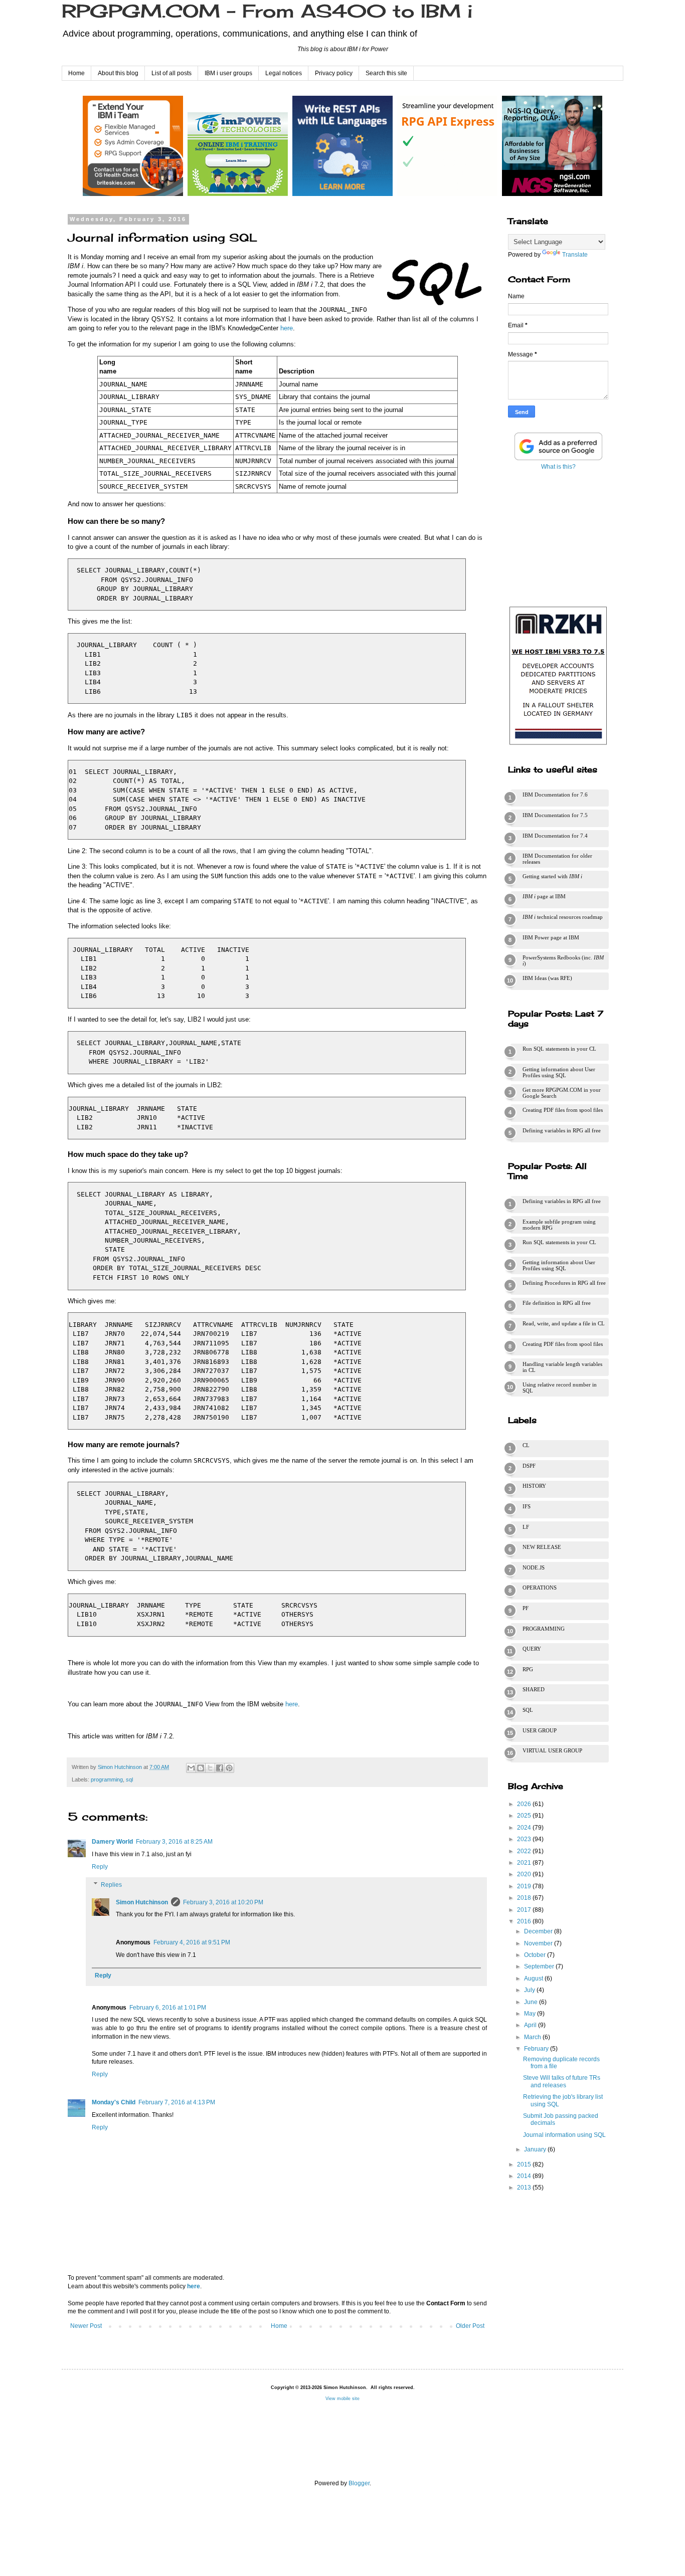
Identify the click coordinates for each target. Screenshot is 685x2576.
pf (526, 1608)
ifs (527, 1506)
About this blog (118, 73)
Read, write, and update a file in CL (564, 1323)
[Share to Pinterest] (229, 1768)
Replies (111, 1885)
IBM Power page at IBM (551, 937)
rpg (528, 1669)
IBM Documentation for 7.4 (555, 836)
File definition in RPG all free (557, 1303)
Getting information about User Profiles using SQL (559, 1072)
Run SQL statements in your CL (559, 1049)
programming (107, 1779)
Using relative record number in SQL (560, 1388)
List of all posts (172, 73)
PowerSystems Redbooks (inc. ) (563, 960)
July (530, 1990)
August (534, 1978)
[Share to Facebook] (220, 1768)
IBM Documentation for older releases (557, 859)
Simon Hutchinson (142, 1902)
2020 (525, 1874)
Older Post (470, 2326)
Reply (100, 1867)
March (533, 2037)
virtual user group (552, 1750)
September (540, 1966)
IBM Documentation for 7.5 (555, 815)
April (531, 2025)
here (287, 328)
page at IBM (544, 896)
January (536, 2149)
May (531, 2014)
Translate (575, 255)
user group (540, 1730)
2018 (525, 1898)
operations (540, 1588)
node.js (534, 1567)
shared (534, 1689)
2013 (525, 2188)
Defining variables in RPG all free (562, 1130)
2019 (525, 1886)
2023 (525, 1839)
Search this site (386, 73)
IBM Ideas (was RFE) (547, 978)
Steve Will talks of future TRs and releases (562, 2081)
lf (526, 1527)
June (532, 2002)
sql (129, 1779)
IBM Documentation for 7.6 (555, 795)
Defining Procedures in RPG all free (564, 1283)
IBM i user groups (228, 73)
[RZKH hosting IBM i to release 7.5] (558, 745)
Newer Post (86, 2326)
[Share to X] (210, 1768)
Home (76, 73)
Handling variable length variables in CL (562, 1367)
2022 (525, 1851)
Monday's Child (114, 2102)
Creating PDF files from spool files (563, 1110)
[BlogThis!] (201, 1768)
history (534, 1486)
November (539, 1943)
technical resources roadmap (563, 917)
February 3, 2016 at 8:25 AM (174, 1842)
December (539, 1931)
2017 (525, 1910)
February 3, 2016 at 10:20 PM (223, 1902)
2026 (525, 1804)
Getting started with (552, 876)
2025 (525, 1816)
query (532, 1649)
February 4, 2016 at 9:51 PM (192, 1942)
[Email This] (191, 1768)
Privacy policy (334, 73)
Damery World (112, 1842)
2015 (525, 2164)
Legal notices (284, 73)
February (537, 2049)
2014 (525, 2176)
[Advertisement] (558, 536)
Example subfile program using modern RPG (559, 1225)
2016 (525, 1921)
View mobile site (342, 2399)
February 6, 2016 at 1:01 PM (168, 2008)
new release (542, 1547)
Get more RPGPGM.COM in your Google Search (562, 1093)
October (536, 1955)
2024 (525, 1828)
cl (526, 1445)
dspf (529, 1466)
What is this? (558, 467)
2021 (525, 1863)
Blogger (359, 2483)
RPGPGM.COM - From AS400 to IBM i (267, 11)
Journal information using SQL (564, 2135)
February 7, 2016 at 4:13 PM (177, 2102)
